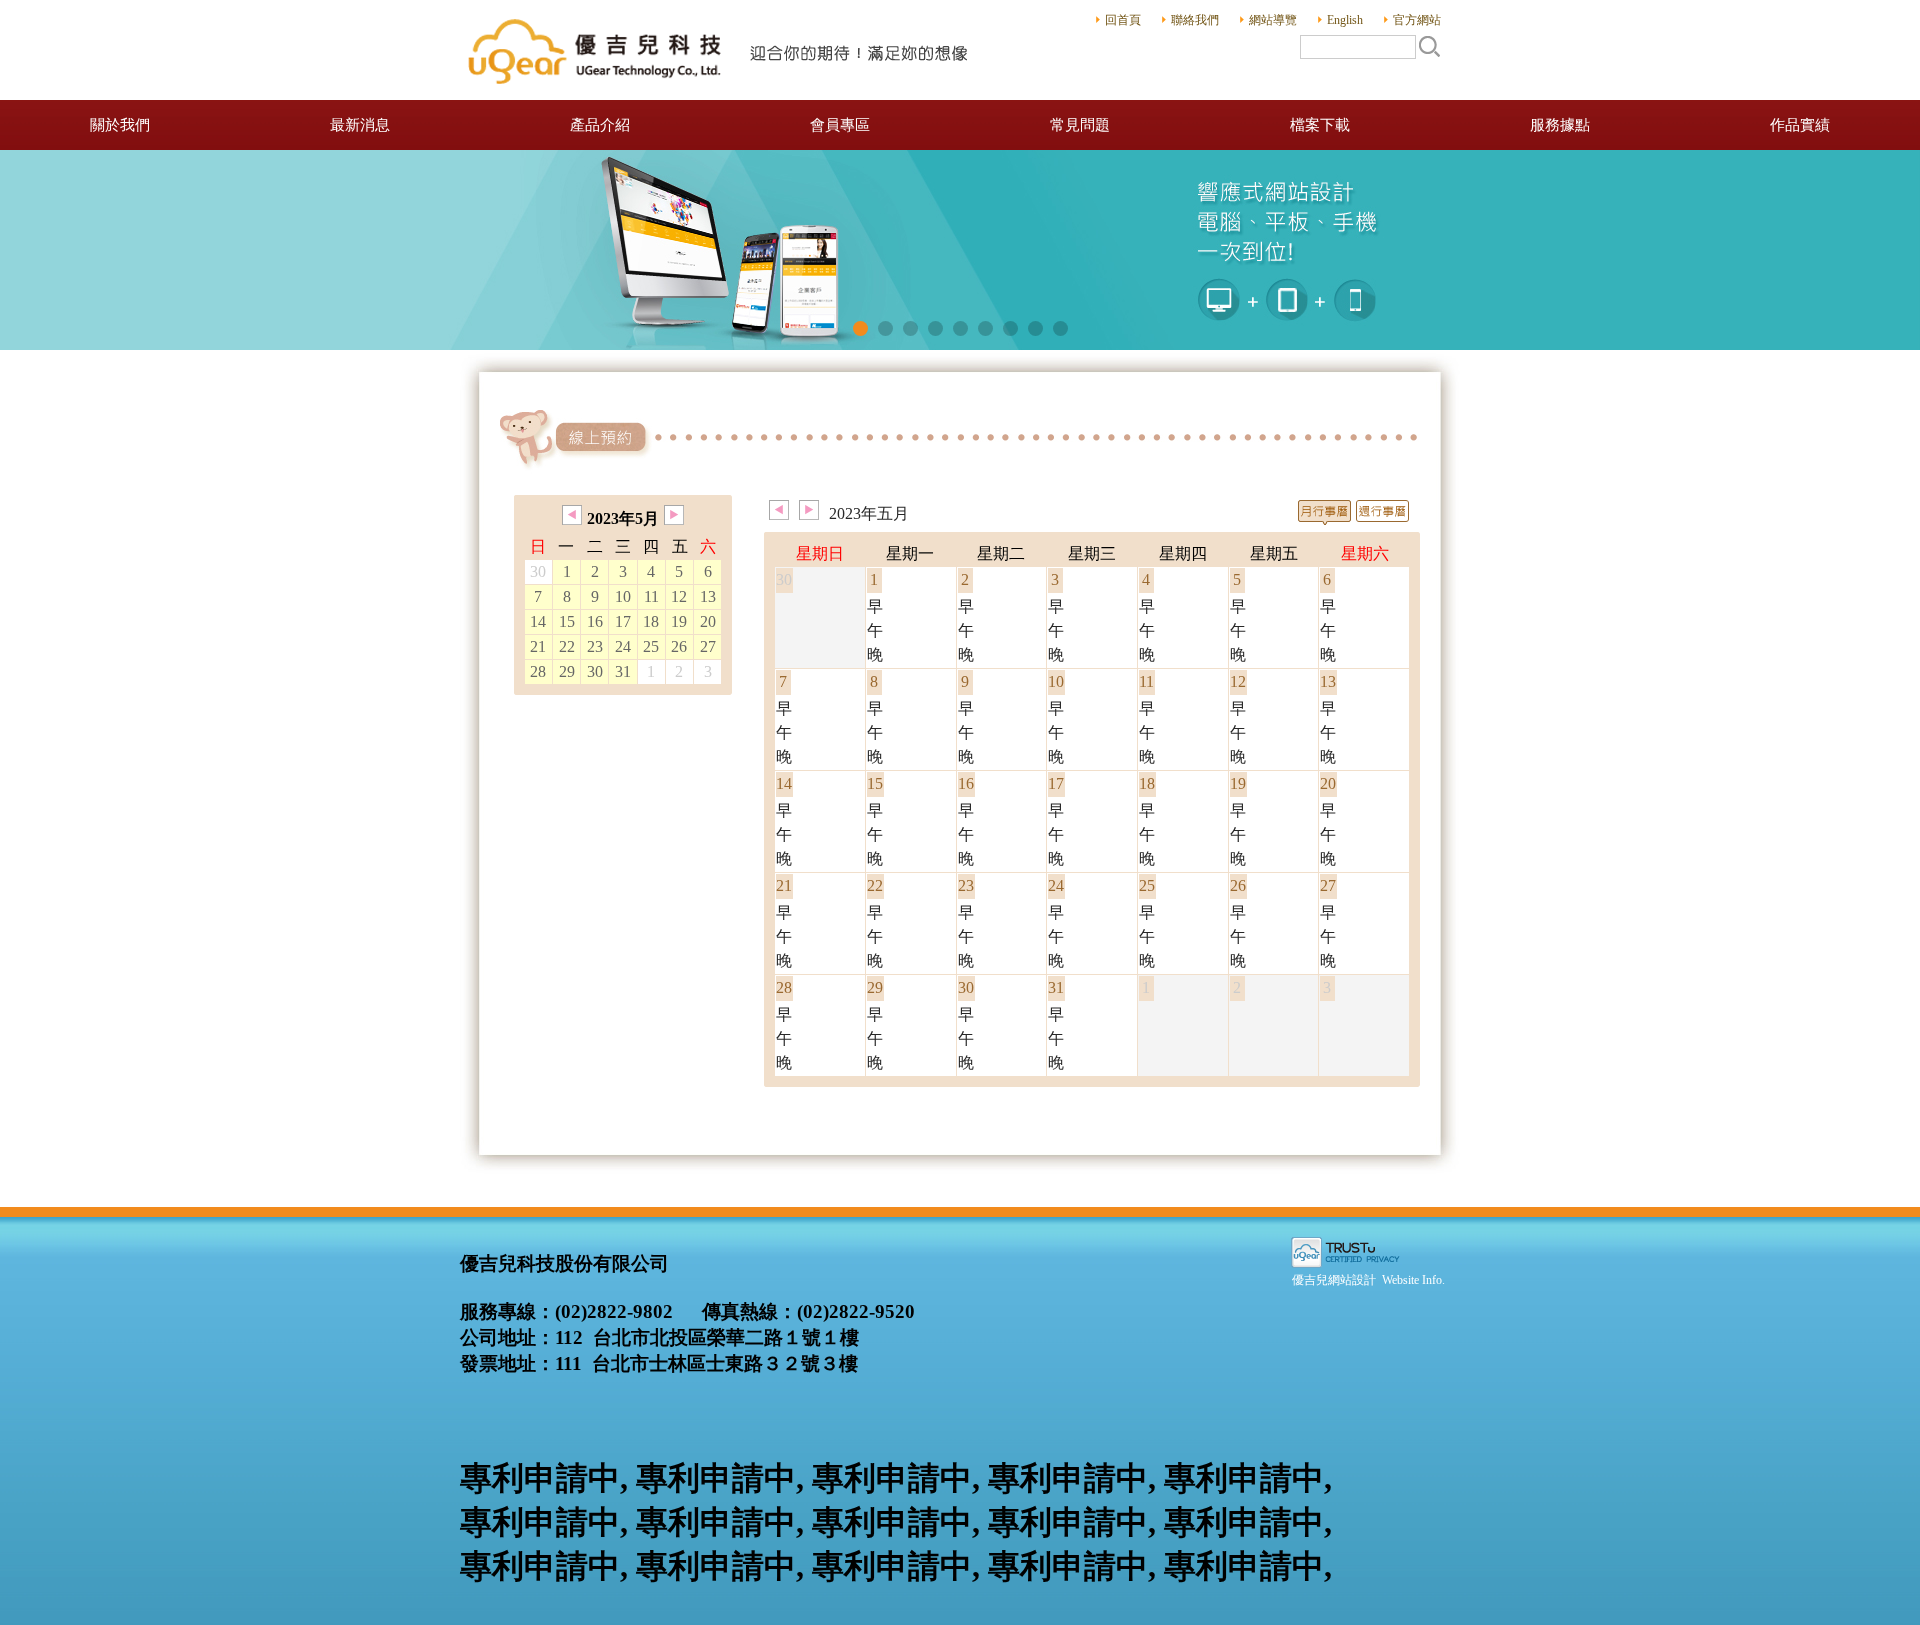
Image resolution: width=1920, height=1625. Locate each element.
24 (623, 646)
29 (567, 671)
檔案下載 (1320, 125)
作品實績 (1800, 125)
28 (538, 671)
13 (708, 596)
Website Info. (1413, 1280)
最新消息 (360, 125)
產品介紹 (600, 125)
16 (595, 621)
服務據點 (1560, 125)
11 (651, 596)
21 (538, 646)
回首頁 (1123, 20)
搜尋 (1429, 46)
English (1345, 20)
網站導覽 (1273, 20)
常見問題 (1080, 125)
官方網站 (1417, 20)
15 (567, 621)
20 (708, 621)
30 (595, 671)
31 (623, 671)
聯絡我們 (1195, 20)
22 (567, 646)
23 (595, 646)
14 (538, 621)
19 (679, 621)
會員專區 (840, 125)
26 (679, 646)
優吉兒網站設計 (1334, 1280)
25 (651, 646)
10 (623, 596)
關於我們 (120, 125)
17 (623, 621)
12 (679, 596)
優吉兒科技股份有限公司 (720, 50)
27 (708, 646)
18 (651, 621)
